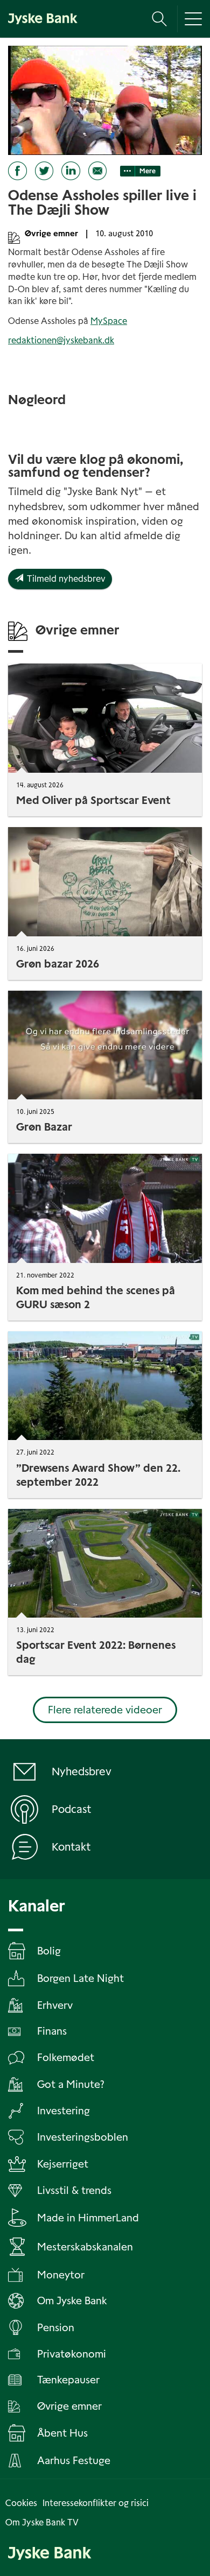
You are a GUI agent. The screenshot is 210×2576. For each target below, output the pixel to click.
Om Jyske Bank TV (42, 2522)
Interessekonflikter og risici (96, 2503)
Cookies (21, 2503)
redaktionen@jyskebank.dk (61, 340)
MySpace (109, 321)
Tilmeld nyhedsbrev (64, 579)
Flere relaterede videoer (105, 1710)
